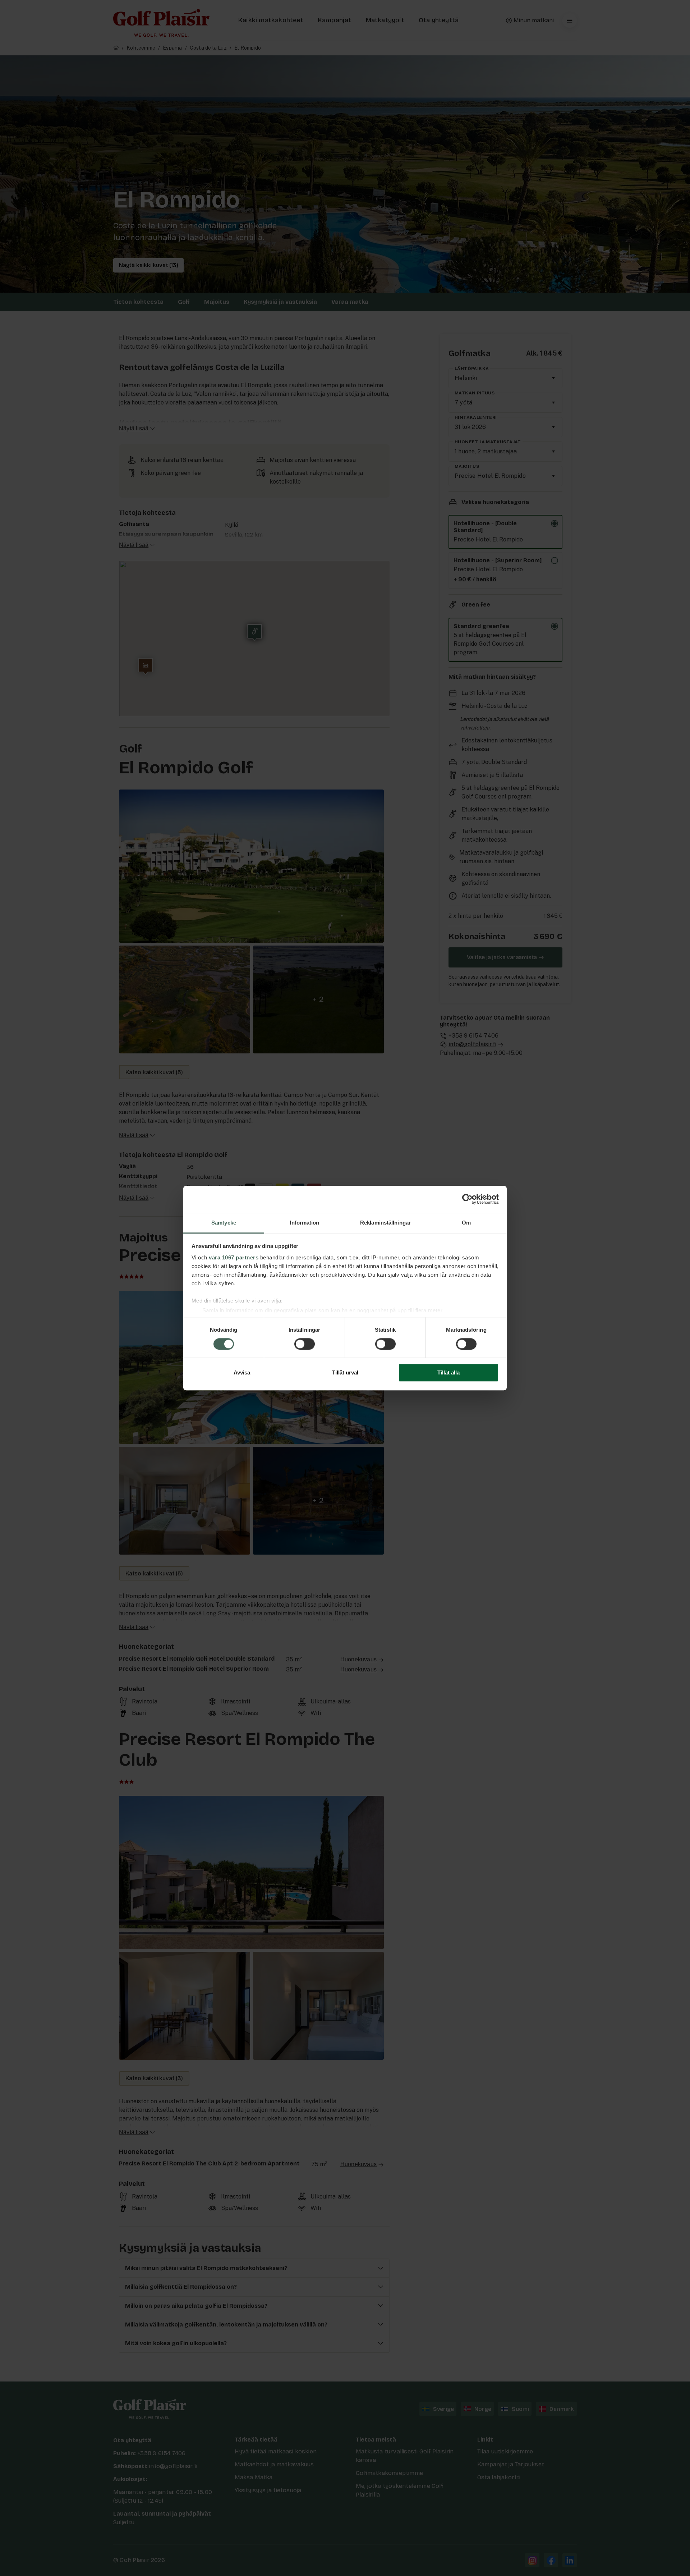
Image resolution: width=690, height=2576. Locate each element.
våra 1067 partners (234, 1257)
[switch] (305, 1344)
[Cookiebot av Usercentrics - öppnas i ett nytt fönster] (467, 1199)
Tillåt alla (448, 1373)
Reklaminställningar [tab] (385, 1223)
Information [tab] (304, 1223)
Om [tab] (466, 1223)
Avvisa (242, 1373)
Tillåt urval (345, 1373)
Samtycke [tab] (224, 1223)
